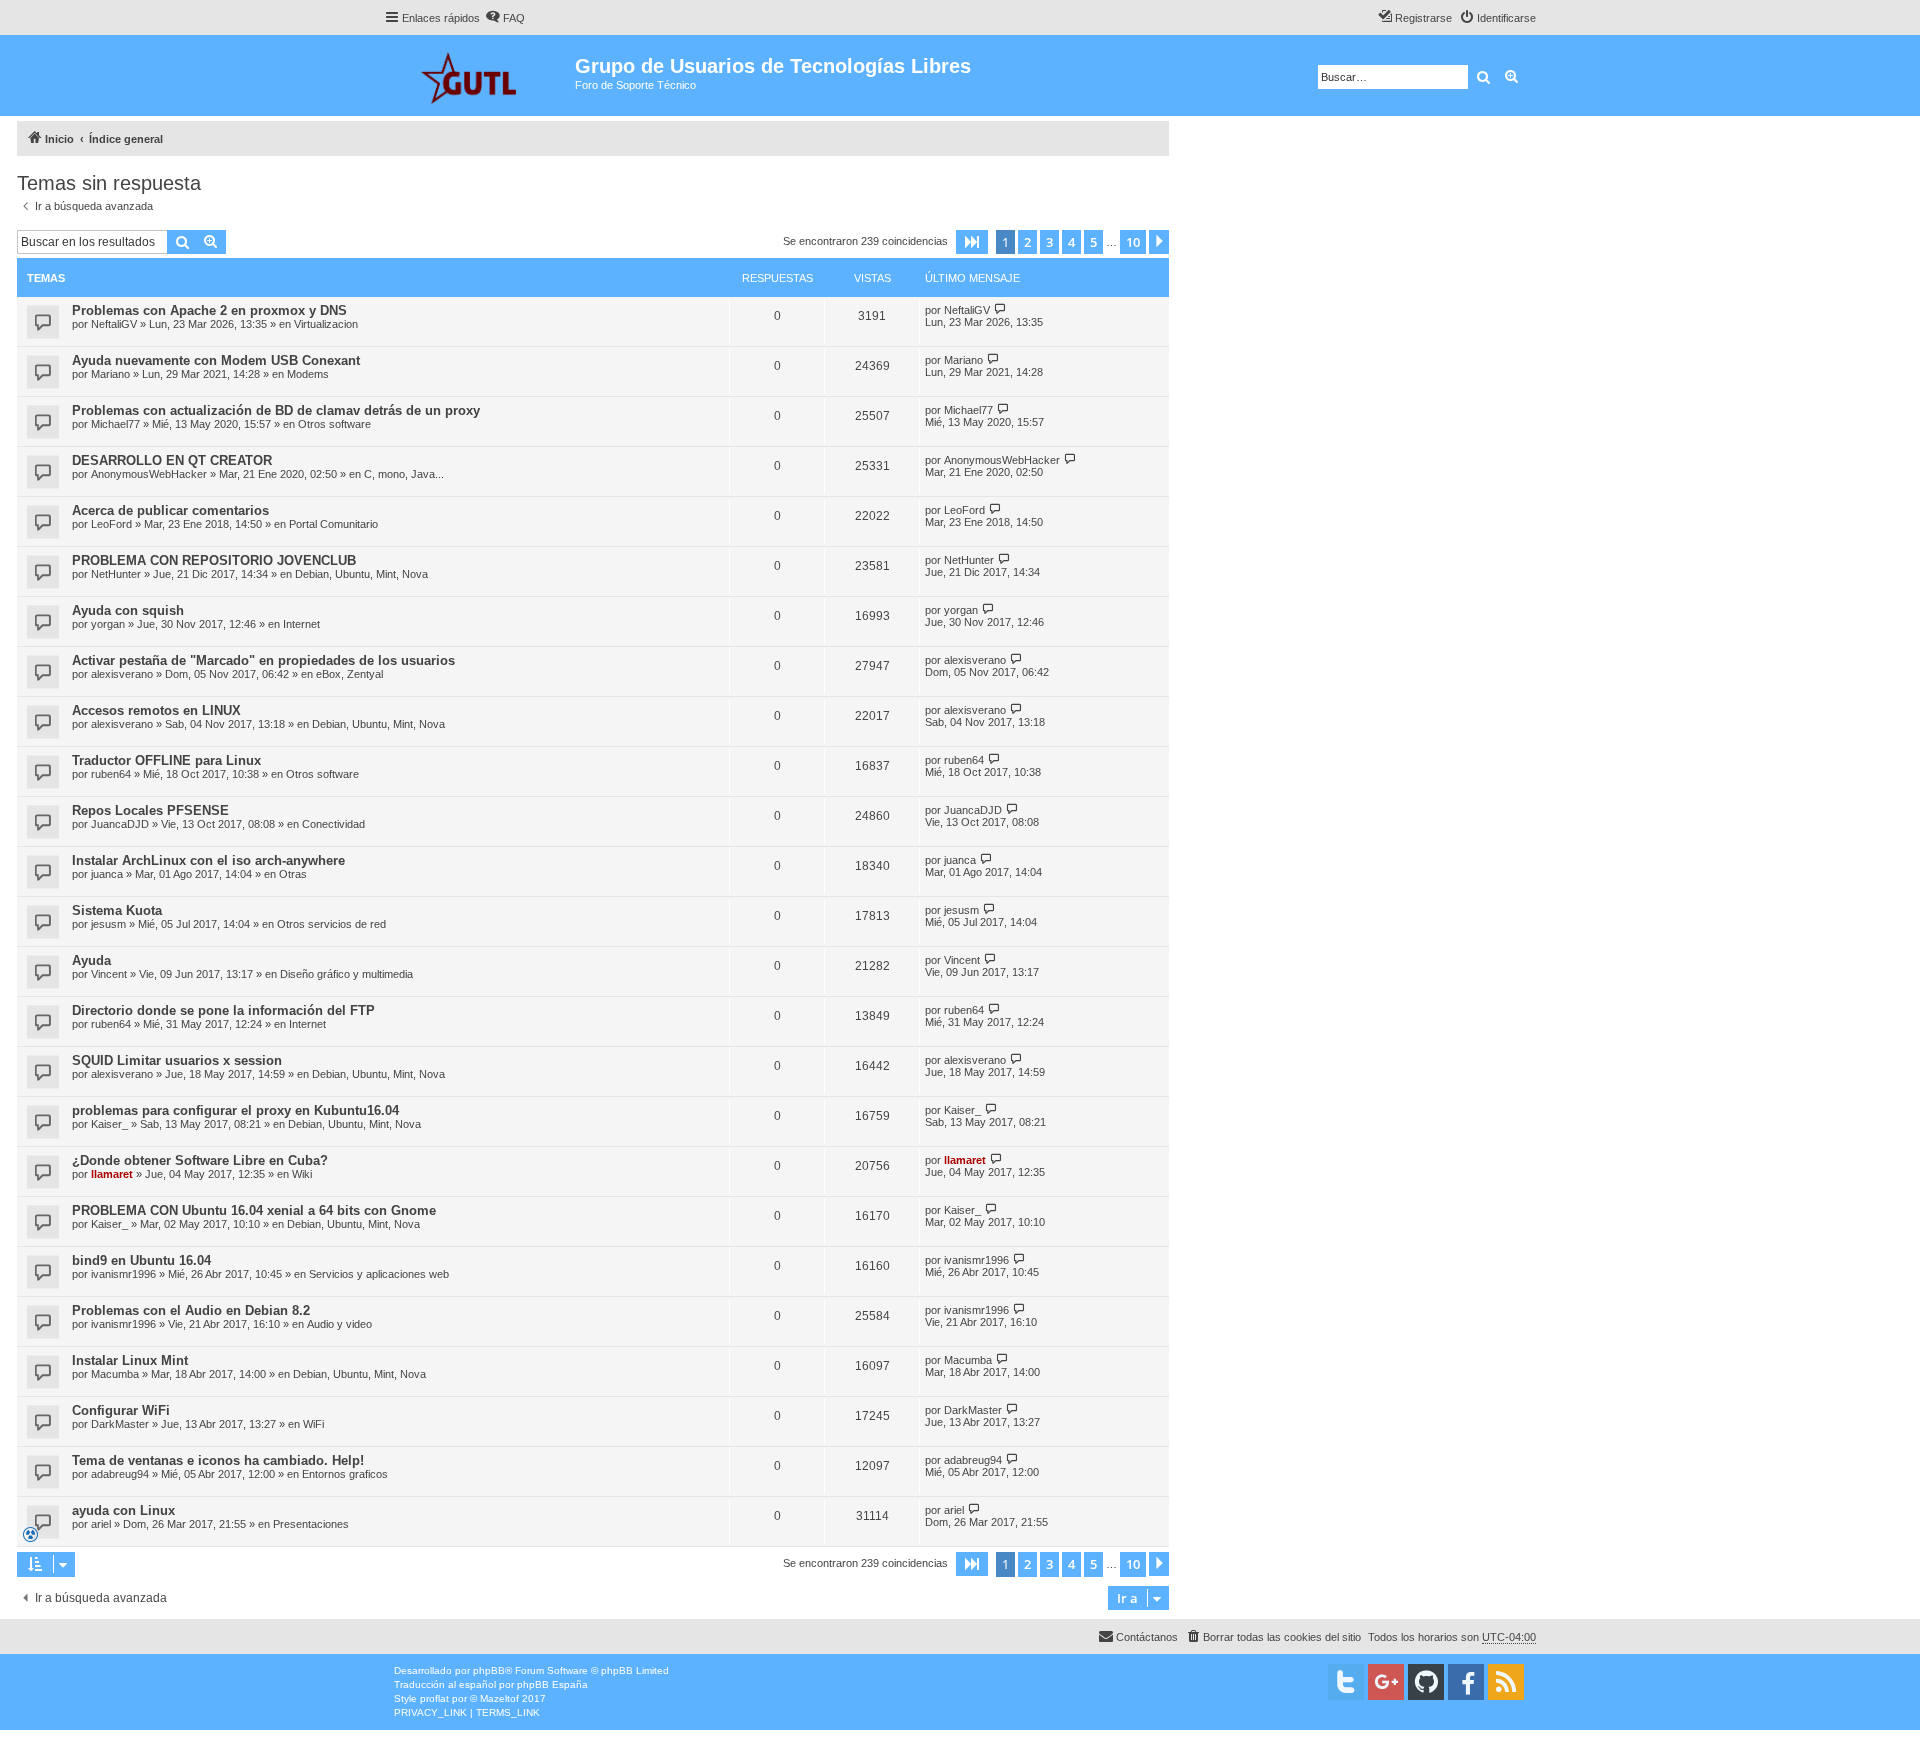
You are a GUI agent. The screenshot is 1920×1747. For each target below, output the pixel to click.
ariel (101, 1524)
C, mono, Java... (404, 474)
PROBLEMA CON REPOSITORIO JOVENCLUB (214, 560)
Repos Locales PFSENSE (150, 810)
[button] (972, 242)
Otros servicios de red (331, 924)
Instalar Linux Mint (130, 1360)
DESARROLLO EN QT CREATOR (172, 460)
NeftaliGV (114, 324)
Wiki (302, 1174)
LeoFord (111, 524)
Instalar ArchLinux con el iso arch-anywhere (208, 860)
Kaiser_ (109, 1124)
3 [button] (1049, 242)
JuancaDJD (120, 824)
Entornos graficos (345, 1474)
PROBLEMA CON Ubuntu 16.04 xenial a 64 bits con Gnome (254, 1210)
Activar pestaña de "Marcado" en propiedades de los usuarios (263, 660)
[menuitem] (505, 18)
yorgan (108, 624)
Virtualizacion (326, 324)
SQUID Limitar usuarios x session (177, 1060)
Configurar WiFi (121, 1410)
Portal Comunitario (333, 524)
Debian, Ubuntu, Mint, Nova (361, 574)
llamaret (112, 1174)
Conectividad (333, 824)
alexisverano (122, 674)
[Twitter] (1346, 1682)
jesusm (108, 924)
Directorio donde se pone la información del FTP (223, 1010)
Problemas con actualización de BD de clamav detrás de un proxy (276, 410)
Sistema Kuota (117, 910)
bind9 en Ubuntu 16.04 (141, 1260)
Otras (293, 874)
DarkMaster (120, 1424)
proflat (434, 1698)
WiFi (313, 1424)
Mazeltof (499, 1698)
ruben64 (111, 774)
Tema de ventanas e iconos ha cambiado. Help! (218, 1460)
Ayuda (91, 960)
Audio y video (339, 1324)
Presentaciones (311, 1524)
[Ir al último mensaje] (1000, 309)
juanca (107, 874)
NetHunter (116, 574)
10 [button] (1133, 242)
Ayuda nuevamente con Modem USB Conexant (216, 360)
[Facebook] (1466, 1682)
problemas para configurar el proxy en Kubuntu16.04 (235, 1110)
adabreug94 (120, 1474)
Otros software (334, 424)
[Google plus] (1386, 1682)
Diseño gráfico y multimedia (346, 974)
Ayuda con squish (128, 610)
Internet (301, 624)
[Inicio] (479, 75)
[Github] (1426, 1682)
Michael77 (115, 424)
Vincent (109, 974)
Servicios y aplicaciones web (379, 1274)
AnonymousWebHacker (149, 474)
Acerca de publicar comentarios (170, 510)
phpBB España (552, 1684)
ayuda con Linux (123, 1510)
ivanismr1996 (123, 1274)
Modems (308, 374)
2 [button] (1027, 242)
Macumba (115, 1374)
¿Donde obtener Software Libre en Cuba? (200, 1160)
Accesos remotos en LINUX (156, 710)
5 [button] (1093, 242)
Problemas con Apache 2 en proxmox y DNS (209, 310)
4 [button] (1071, 242)
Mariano (110, 374)
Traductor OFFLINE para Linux (166, 760)
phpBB (489, 1670)
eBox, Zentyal (349, 674)
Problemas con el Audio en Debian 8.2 (191, 1310)
